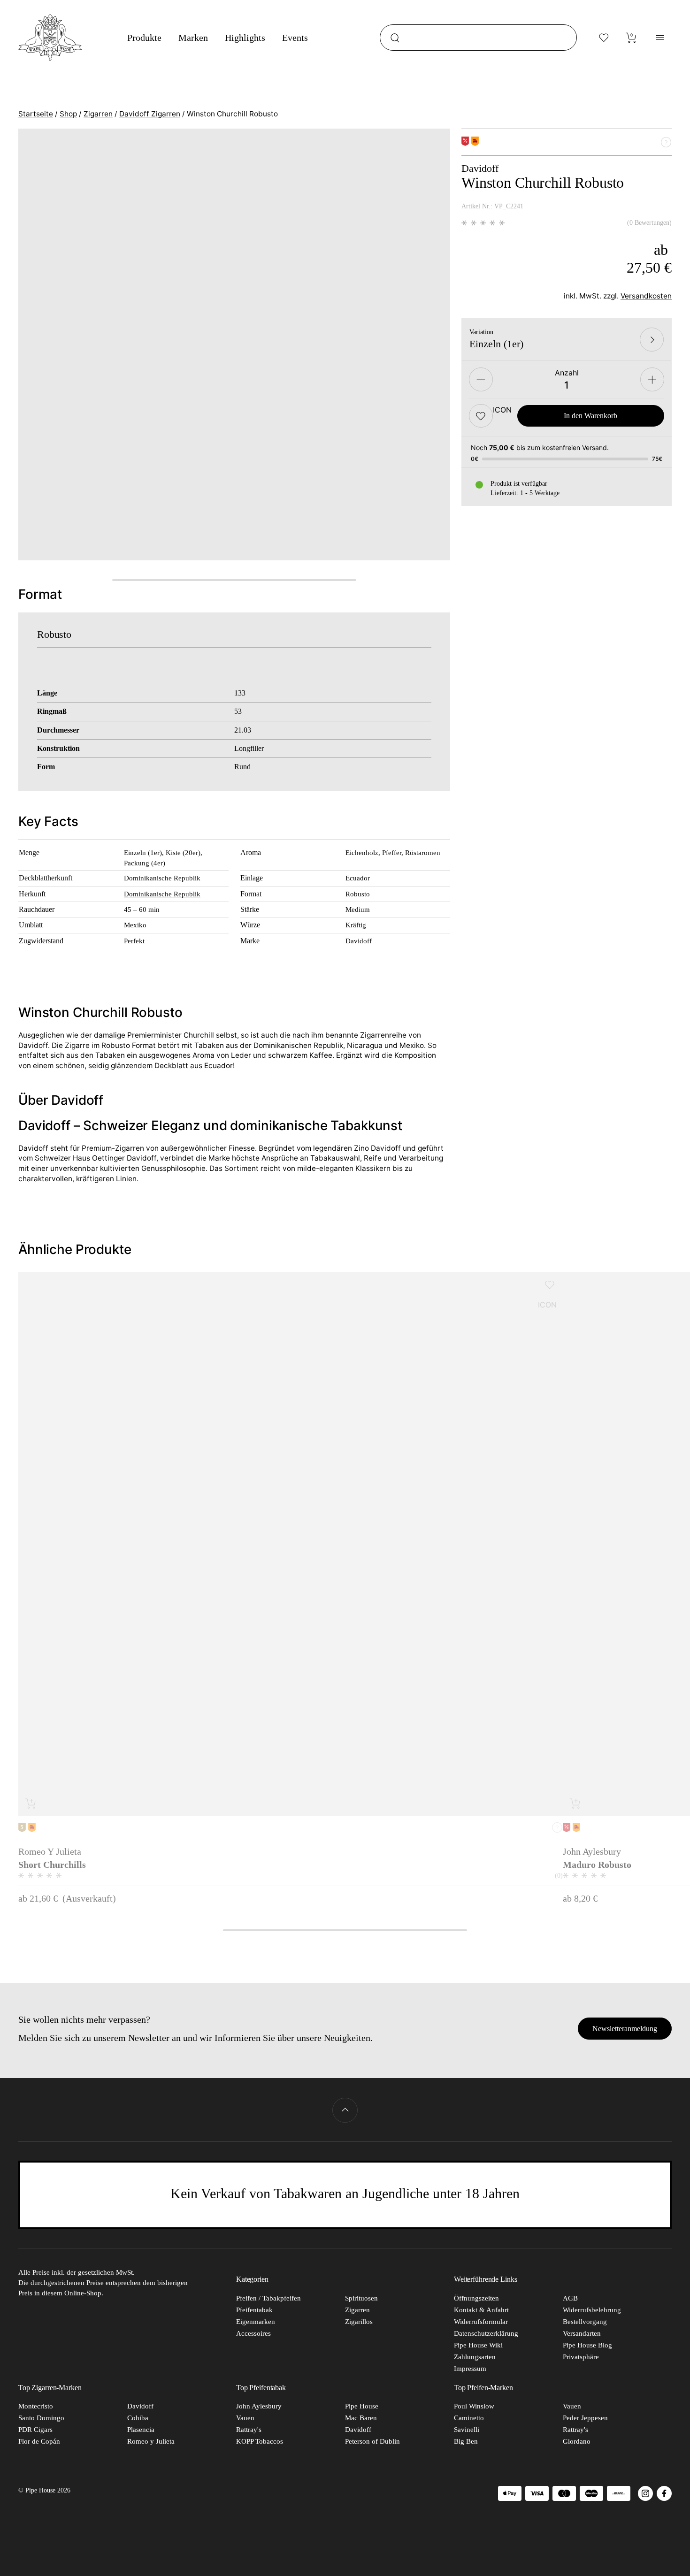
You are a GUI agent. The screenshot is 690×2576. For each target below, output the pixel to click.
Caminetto (469, 2418)
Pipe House (362, 2406)
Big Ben (466, 2441)
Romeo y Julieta (151, 2441)
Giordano (577, 2441)
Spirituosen (361, 2298)
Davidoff (359, 941)
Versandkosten (646, 296)
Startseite (36, 114)
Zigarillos (359, 2322)
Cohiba (138, 2418)
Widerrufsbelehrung (592, 2310)
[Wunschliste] (604, 38)
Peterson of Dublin (372, 2441)
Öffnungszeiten (476, 2298)
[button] (481, 416)
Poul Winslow (474, 2406)
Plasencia (141, 2430)
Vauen (245, 2418)
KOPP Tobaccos (260, 2441)
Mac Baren (361, 2418)
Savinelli (467, 2430)
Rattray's (249, 2430)
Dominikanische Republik (162, 894)
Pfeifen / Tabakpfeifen (268, 2298)
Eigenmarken (256, 2322)
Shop (68, 114)
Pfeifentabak (254, 2310)
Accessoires (253, 2333)
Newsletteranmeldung (625, 2029)
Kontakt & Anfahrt (481, 2310)
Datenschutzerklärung (486, 2333)
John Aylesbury (259, 2406)
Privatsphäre (581, 2357)
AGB (570, 2298)
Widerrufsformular (481, 2322)
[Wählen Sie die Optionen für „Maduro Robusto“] (576, 1803)
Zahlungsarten (475, 2357)
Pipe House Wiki (478, 2345)
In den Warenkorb (590, 416)
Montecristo (36, 2406)
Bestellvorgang (585, 2322)
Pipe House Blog (587, 2345)
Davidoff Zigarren (150, 114)
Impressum (470, 2369)
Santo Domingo (41, 2418)
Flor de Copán (39, 2441)
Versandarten (582, 2333)
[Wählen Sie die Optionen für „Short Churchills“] (31, 1803)
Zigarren (98, 114)
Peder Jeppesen (585, 2418)
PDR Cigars (35, 2430)
